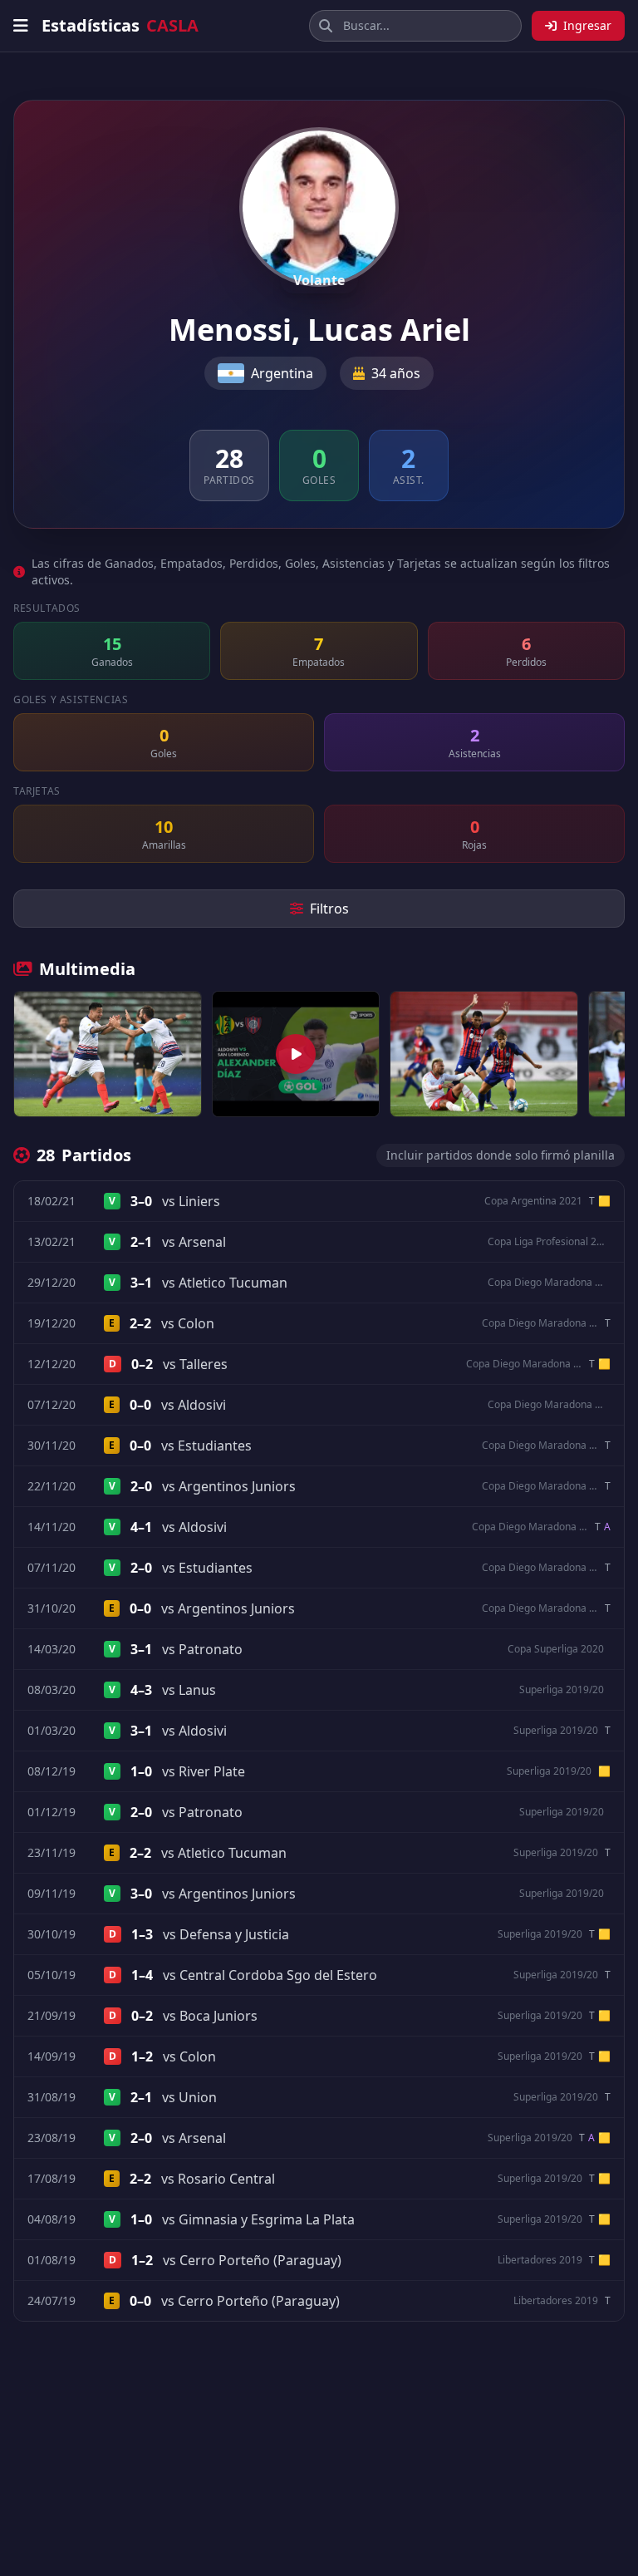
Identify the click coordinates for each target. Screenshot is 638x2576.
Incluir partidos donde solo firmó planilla (501, 1155)
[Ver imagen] (108, 1054)
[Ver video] (296, 1054)
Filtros (329, 909)
